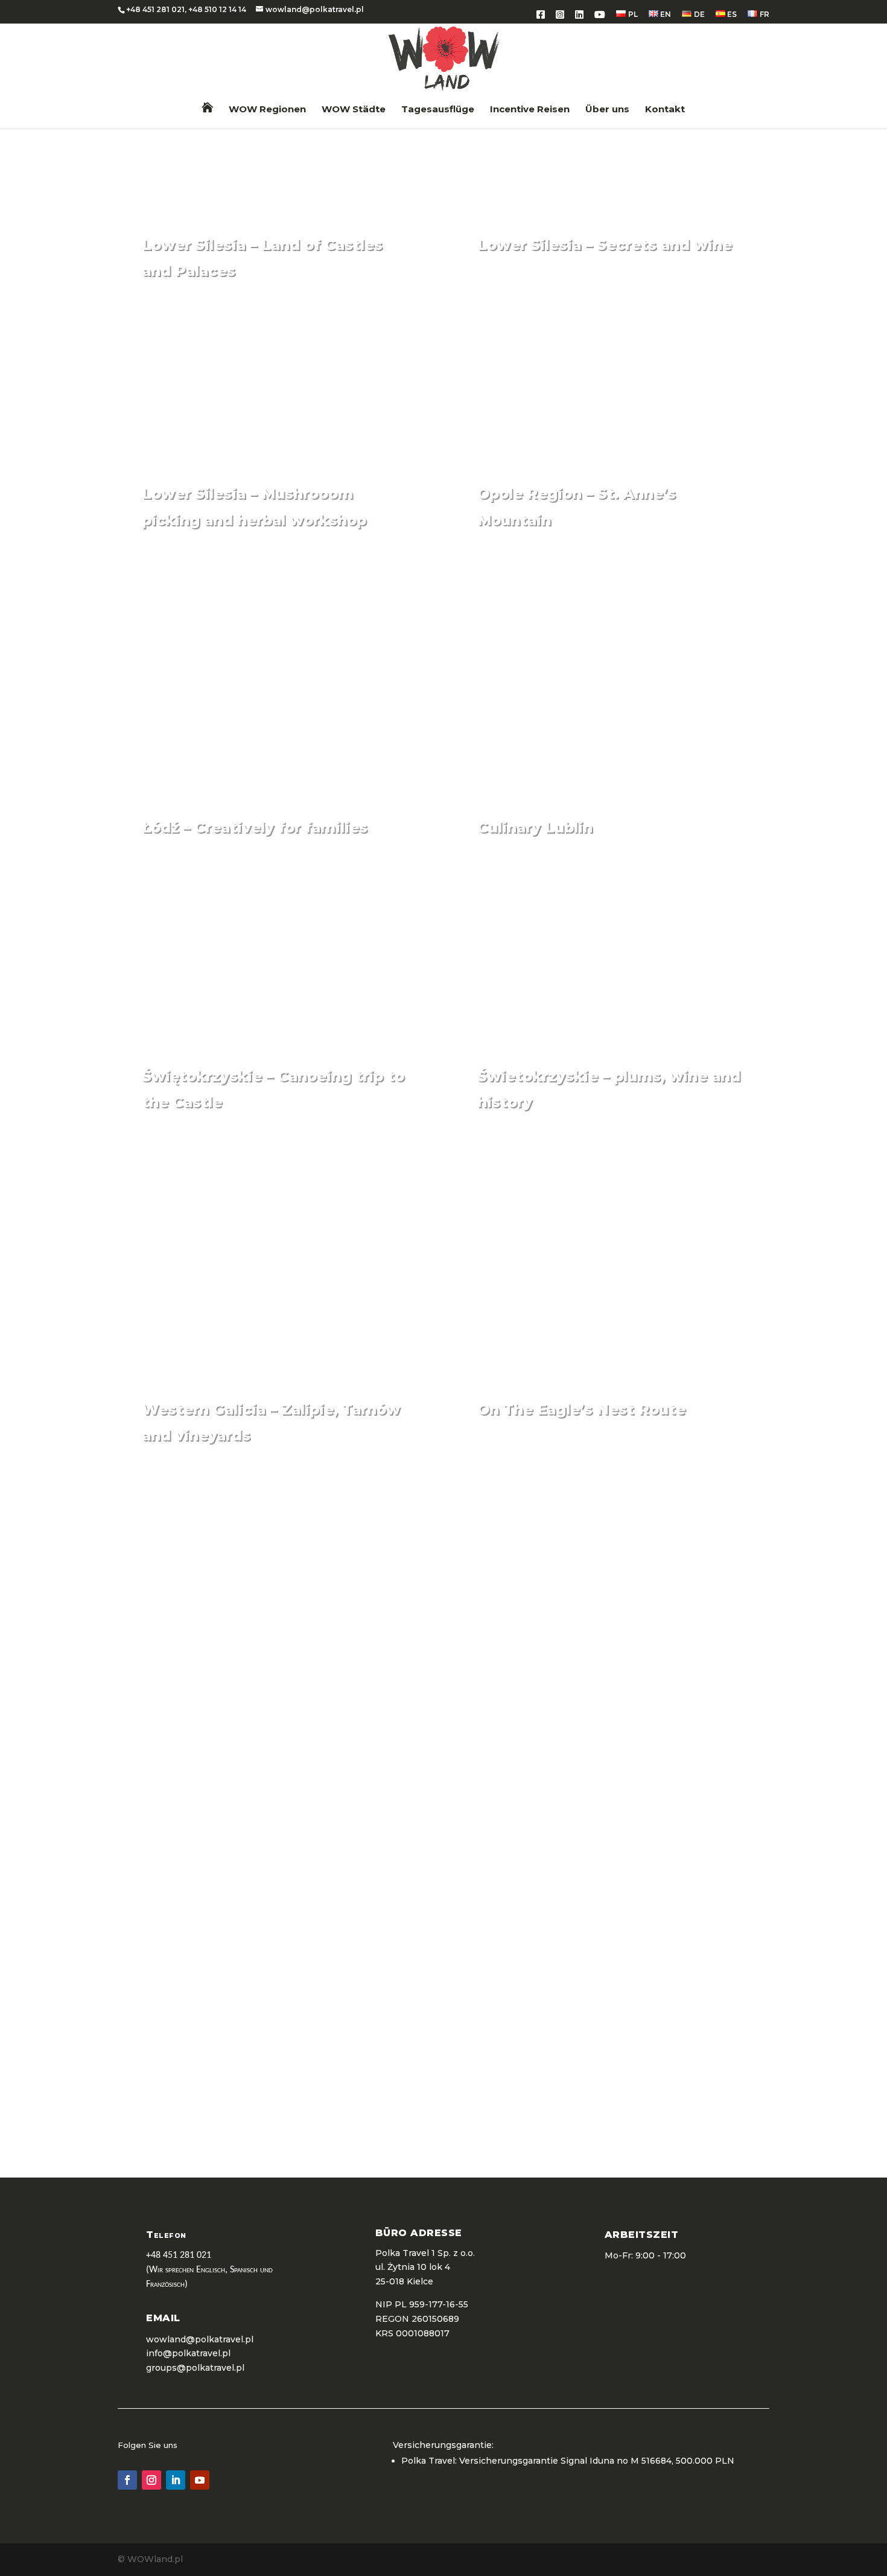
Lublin (732, 1002)
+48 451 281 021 (155, 9)
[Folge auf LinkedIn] (176, 2480)
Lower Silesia (374, 419)
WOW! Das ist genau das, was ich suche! (260, 1815)
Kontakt (665, 110)
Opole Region (710, 668)
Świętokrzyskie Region (345, 1250)
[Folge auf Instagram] (151, 2480)
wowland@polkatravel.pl (604, 2081)
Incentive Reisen (530, 110)
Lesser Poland (371, 1584)
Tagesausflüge (438, 110)
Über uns (607, 110)
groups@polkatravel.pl (195, 2368)
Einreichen (453, 2131)
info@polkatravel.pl (188, 2353)
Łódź (401, 1002)
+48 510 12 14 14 (217, 9)
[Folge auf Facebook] (127, 2480)
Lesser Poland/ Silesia (683, 1584)
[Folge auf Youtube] (200, 2480)
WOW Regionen (267, 110)
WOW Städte (354, 110)
